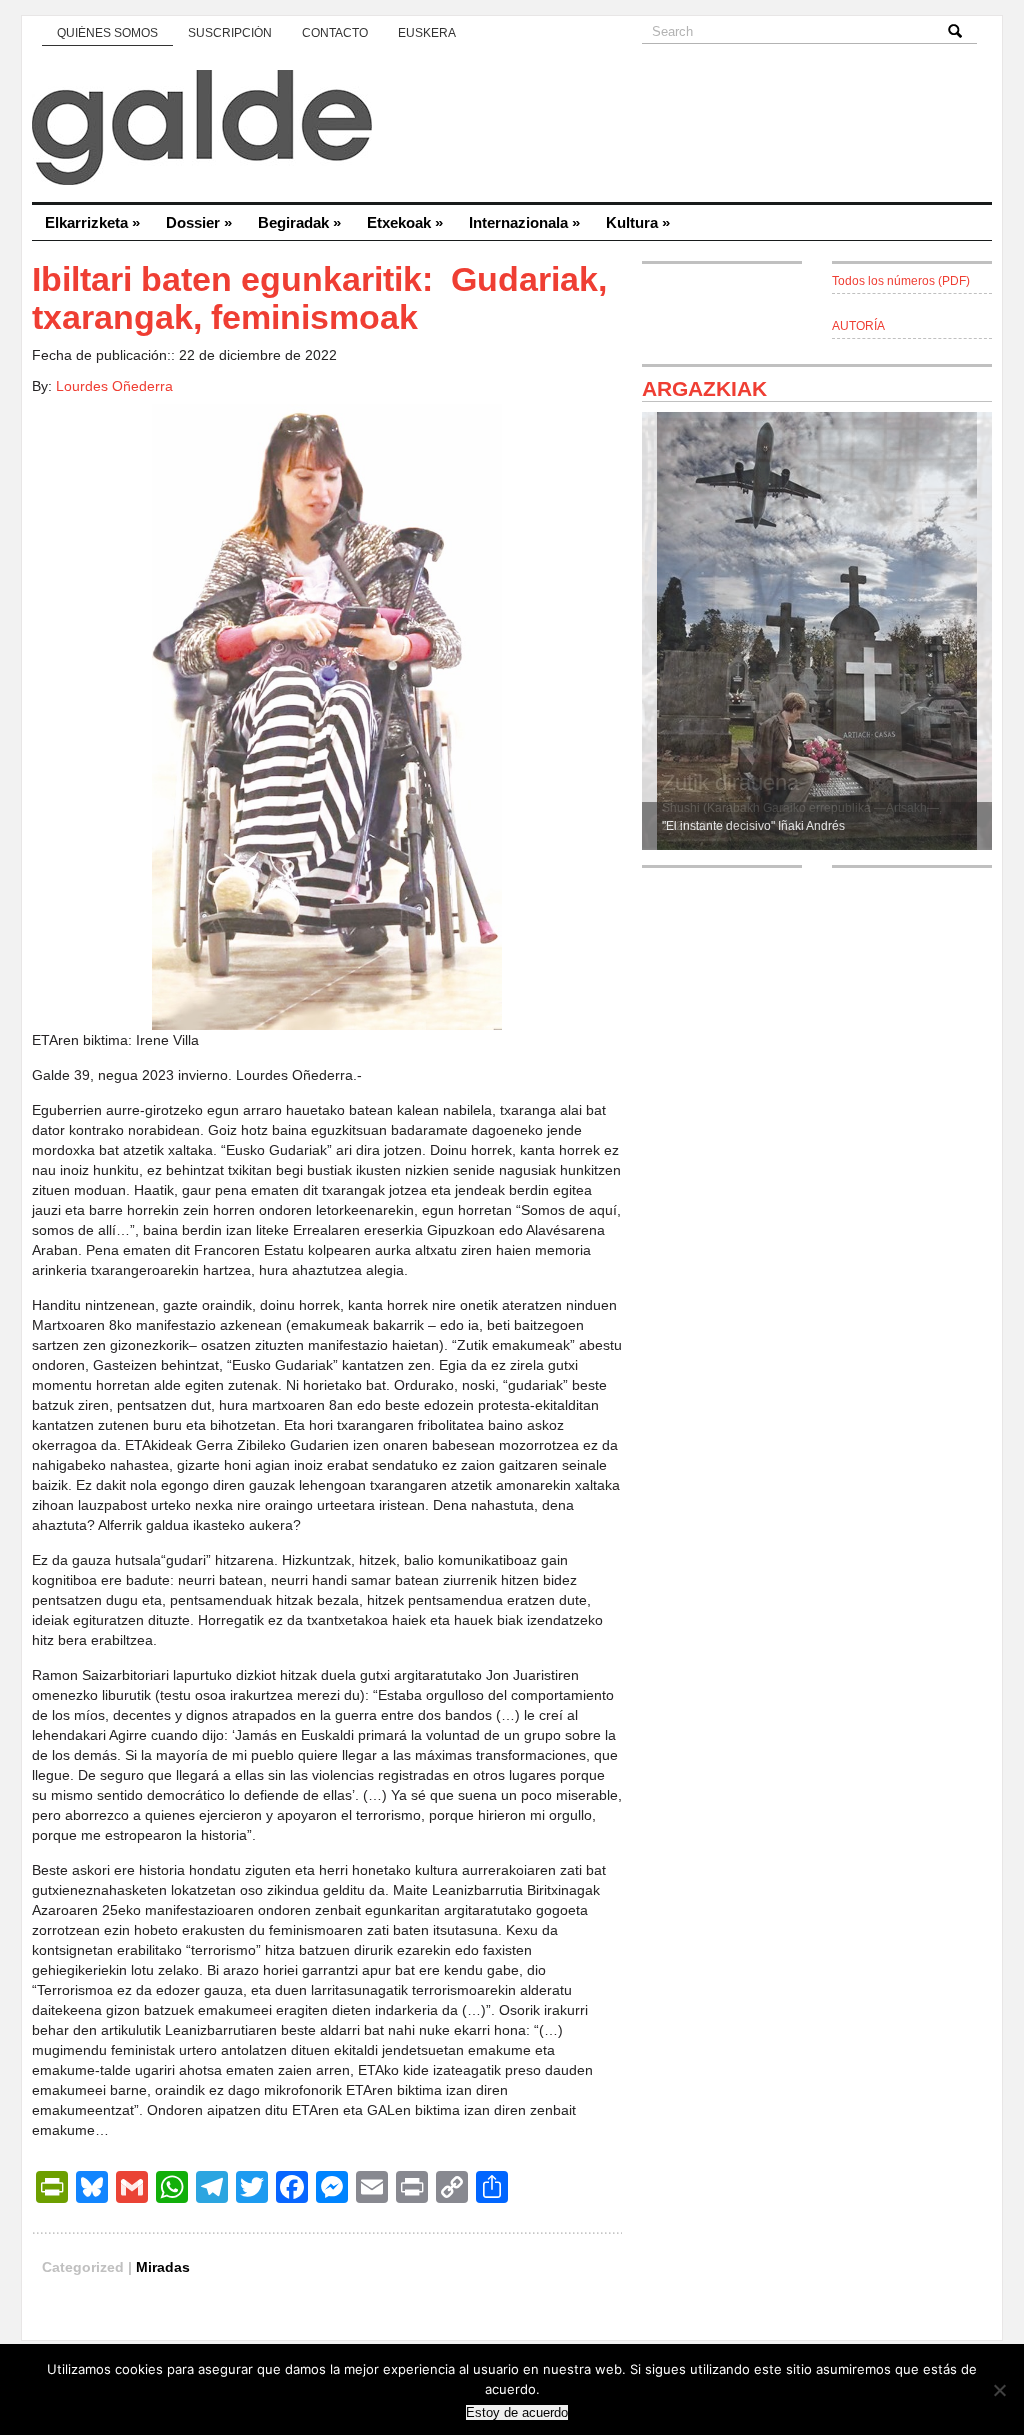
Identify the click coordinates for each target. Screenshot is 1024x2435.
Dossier (199, 222)
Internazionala (524, 222)
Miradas (163, 2267)
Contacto (335, 33)
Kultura (638, 222)
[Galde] (512, 130)
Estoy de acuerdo (517, 2412)
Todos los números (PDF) (901, 281)
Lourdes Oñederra (114, 386)
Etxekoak (405, 222)
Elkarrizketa (92, 222)
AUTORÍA (858, 326)
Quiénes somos (107, 33)
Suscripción (230, 33)
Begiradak (299, 222)
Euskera (427, 33)
